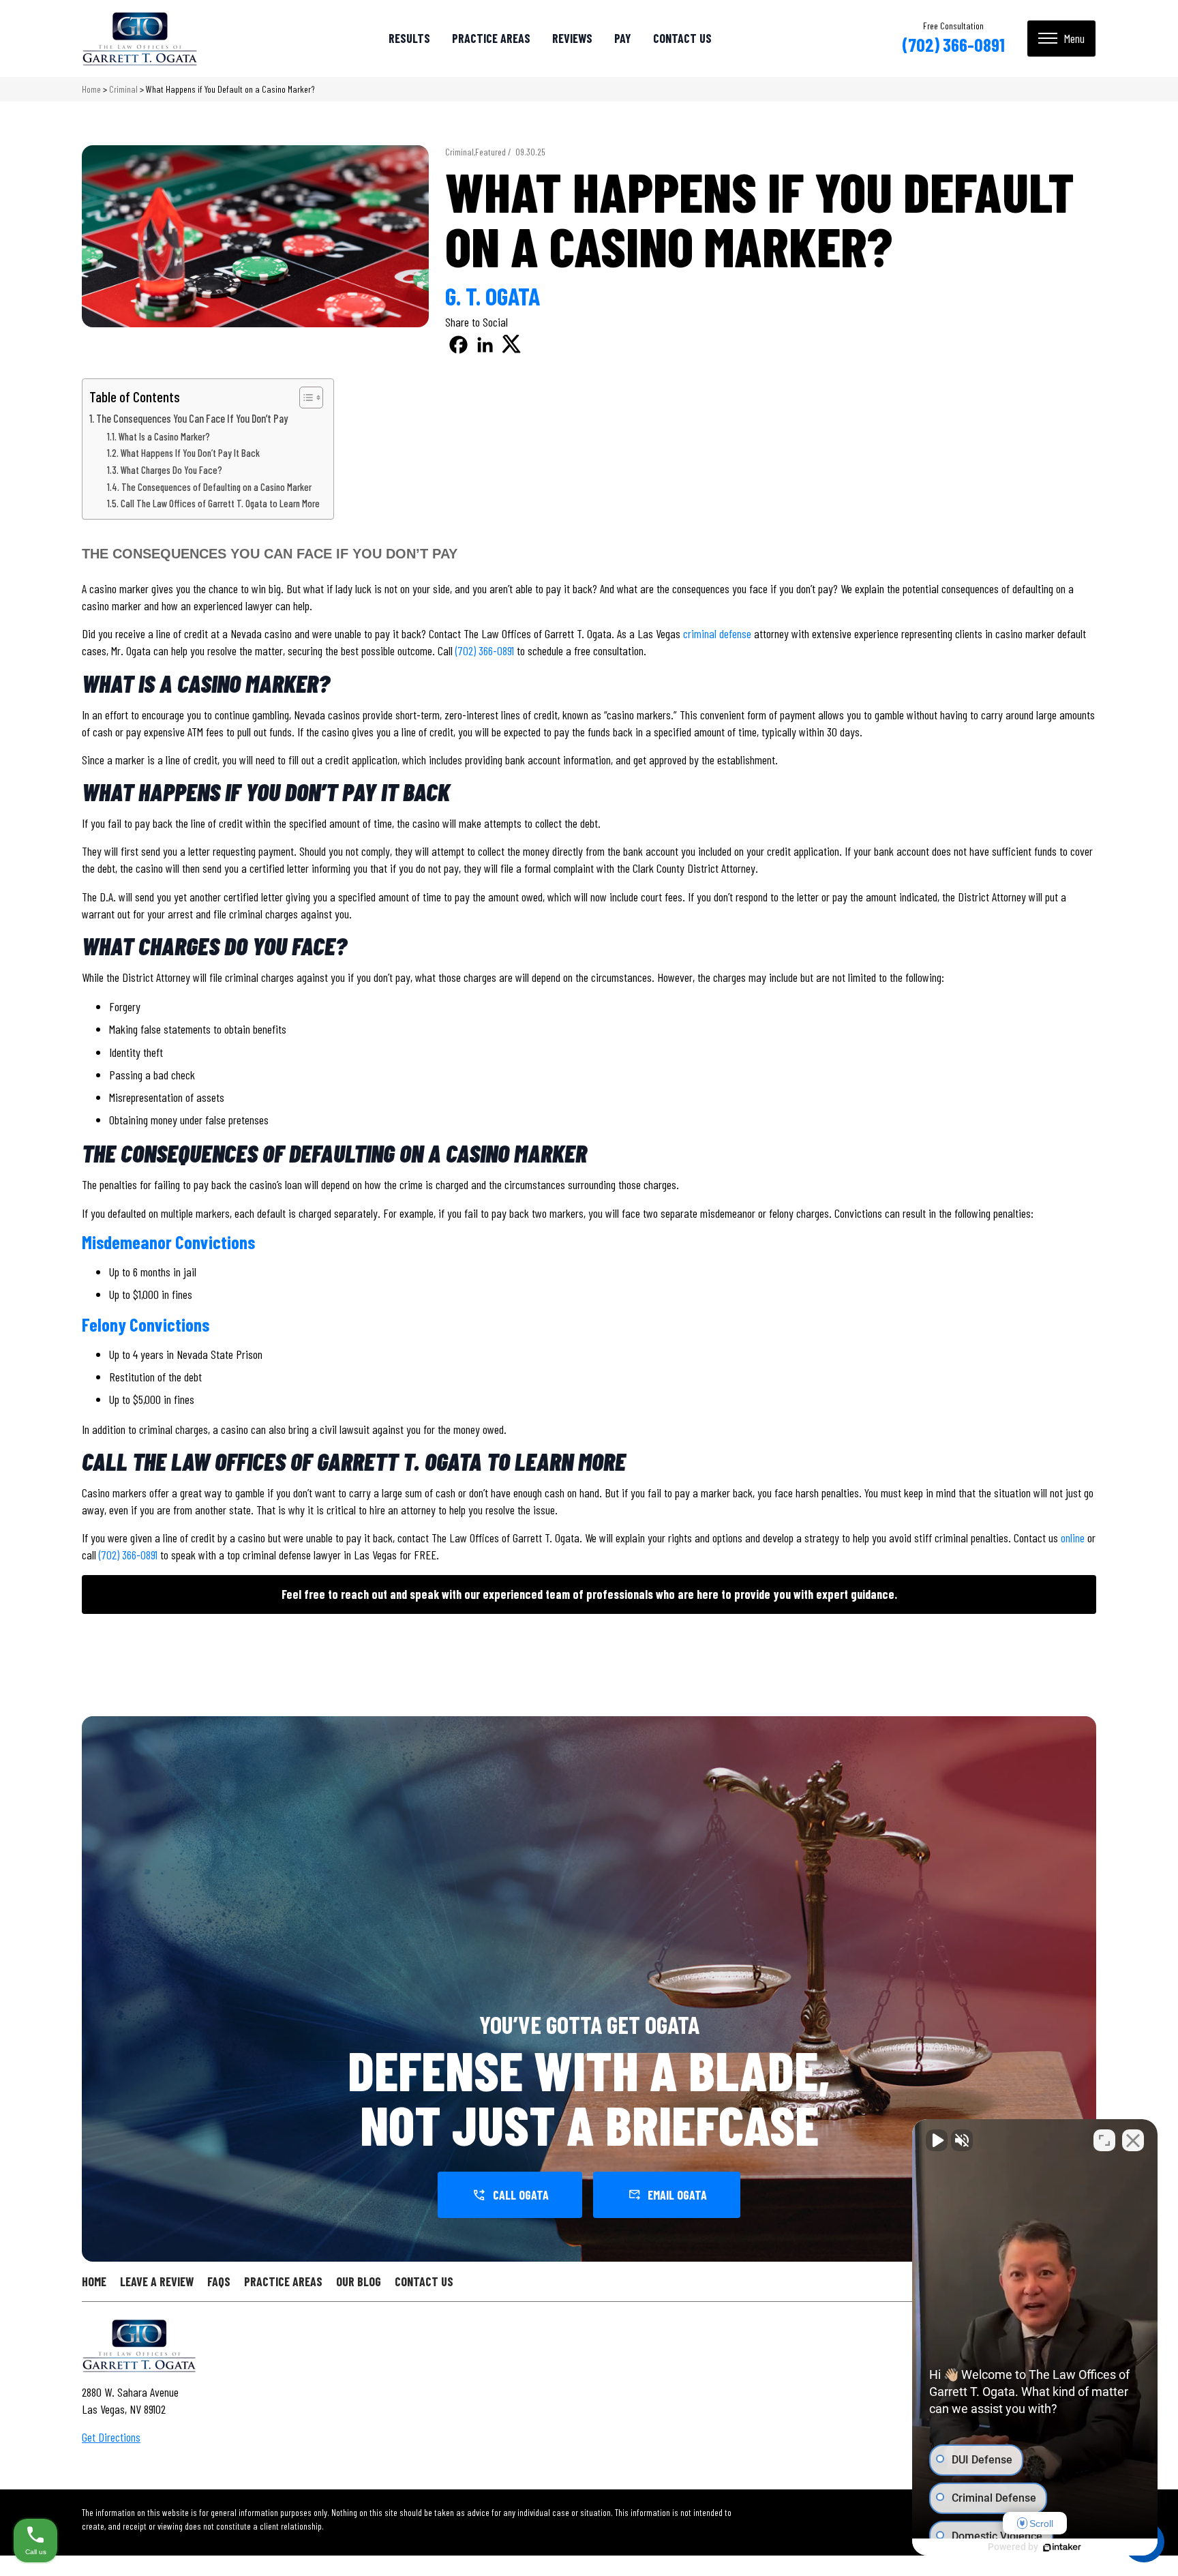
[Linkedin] (485, 345)
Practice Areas (491, 38)
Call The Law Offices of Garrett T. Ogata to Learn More (220, 503)
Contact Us (682, 38)
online (1073, 1538)
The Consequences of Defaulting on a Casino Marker (216, 487)
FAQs (219, 2281)
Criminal (123, 89)
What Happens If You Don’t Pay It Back (190, 453)
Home (91, 89)
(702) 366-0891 (953, 44)
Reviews (572, 38)
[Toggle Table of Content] (304, 398)
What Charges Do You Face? (171, 470)
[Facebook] (458, 345)
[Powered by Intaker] (1062, 2547)
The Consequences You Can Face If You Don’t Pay (192, 418)
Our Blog (359, 2281)
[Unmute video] (937, 2140)
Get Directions (111, 2437)
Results (409, 38)
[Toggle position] (1104, 2140)
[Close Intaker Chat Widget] (1133, 2140)
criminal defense (717, 633)
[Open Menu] (1061, 39)
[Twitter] (512, 345)
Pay (623, 38)
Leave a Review (157, 2281)
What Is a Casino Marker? (164, 436)
